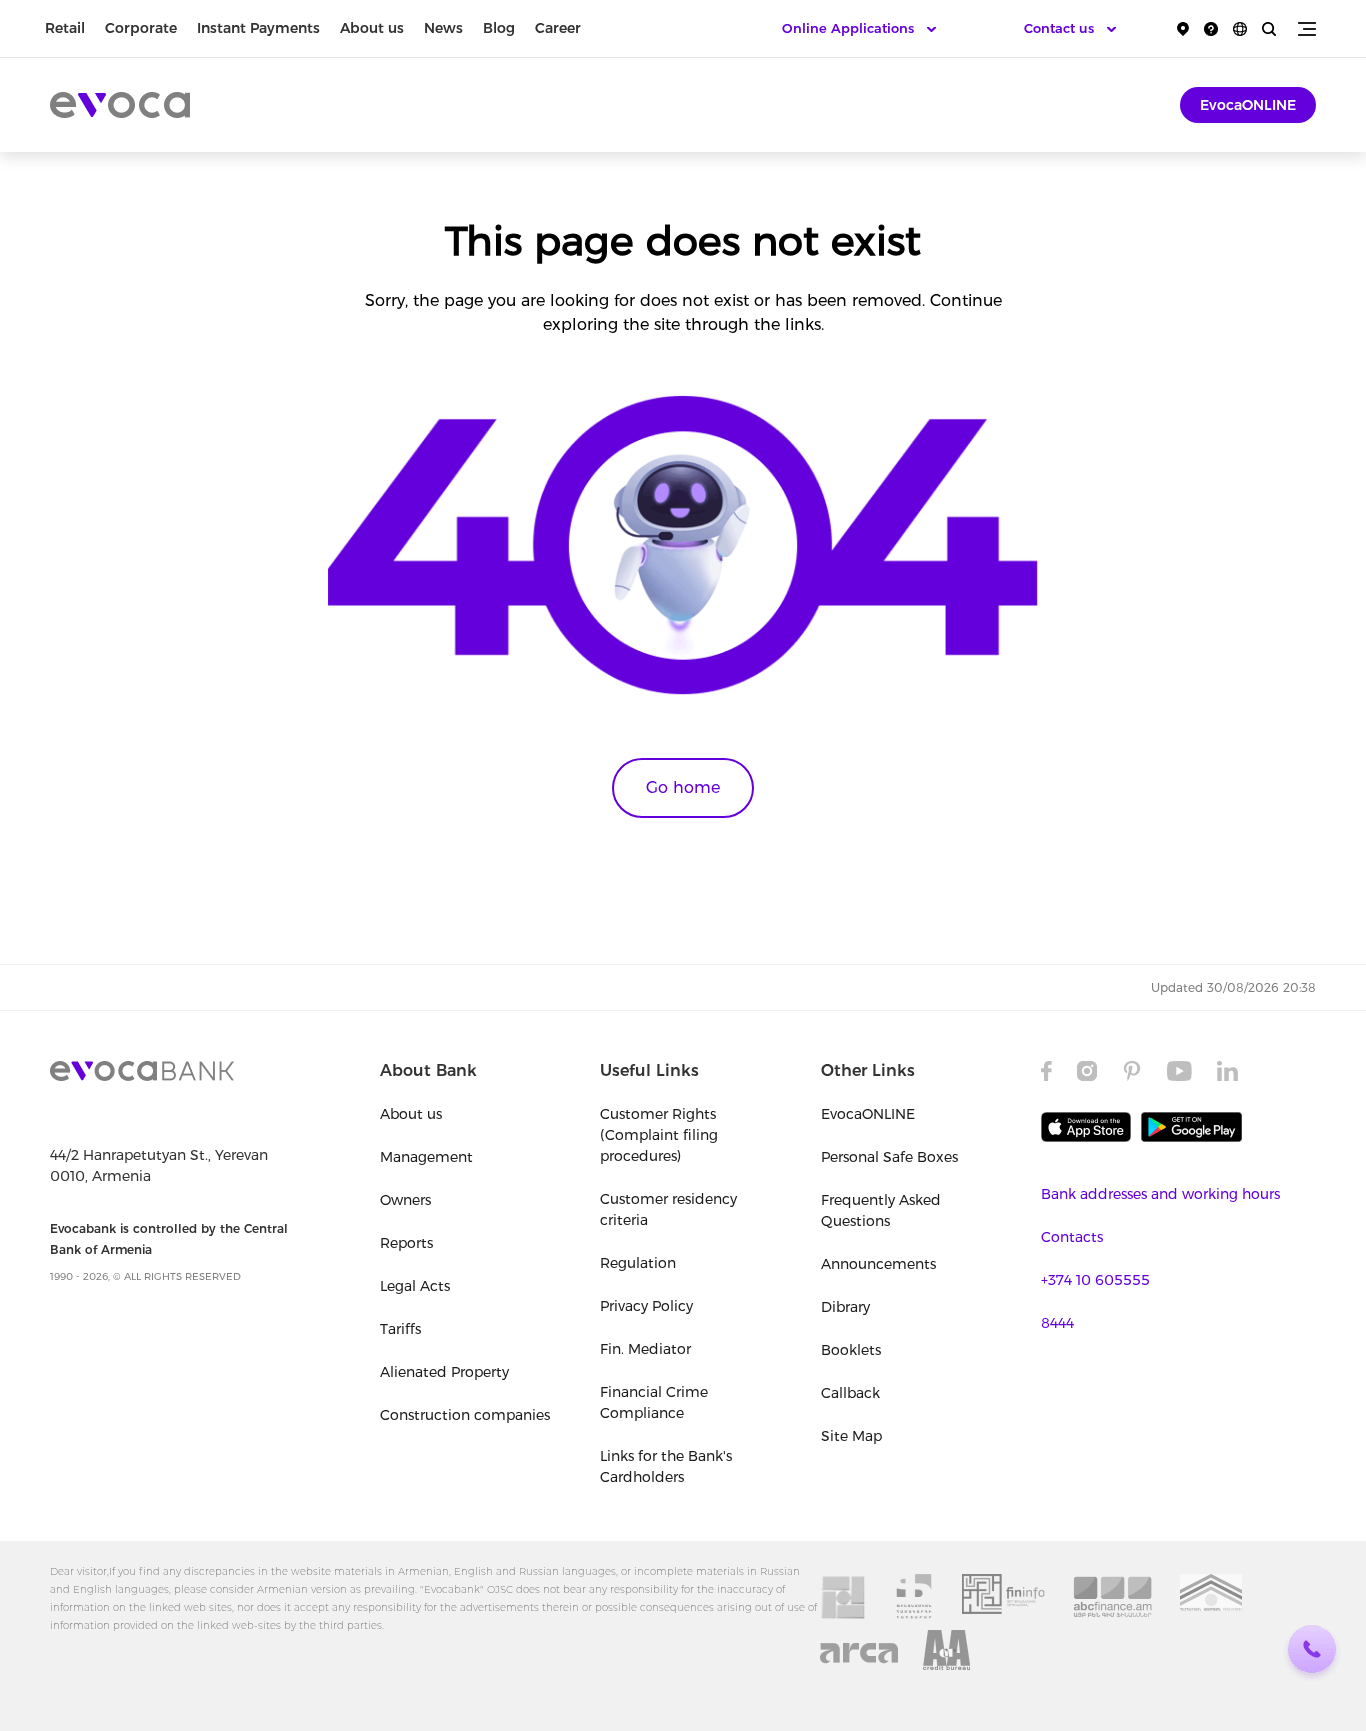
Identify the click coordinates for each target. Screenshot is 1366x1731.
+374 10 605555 (1095, 1280)
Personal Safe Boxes (889, 1157)
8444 (1057, 1323)
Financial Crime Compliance (654, 1402)
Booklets (851, 1350)
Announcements (878, 1264)
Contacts (1072, 1237)
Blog (499, 28)
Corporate (141, 28)
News (443, 28)
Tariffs (400, 1329)
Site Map (851, 1436)
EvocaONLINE (1248, 105)
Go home (683, 787)
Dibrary (845, 1307)
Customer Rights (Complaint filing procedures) (659, 1135)
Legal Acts (415, 1286)
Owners (405, 1200)
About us (372, 28)
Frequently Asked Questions (881, 1210)
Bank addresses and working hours (1160, 1194)
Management (426, 1157)
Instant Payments (258, 28)
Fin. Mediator (645, 1349)
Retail (65, 28)
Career (558, 28)
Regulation (638, 1263)
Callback (850, 1393)
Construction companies (465, 1415)
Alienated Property (444, 1372)
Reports (406, 1243)
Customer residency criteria (668, 1209)
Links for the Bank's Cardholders (666, 1466)
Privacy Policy (646, 1306)
